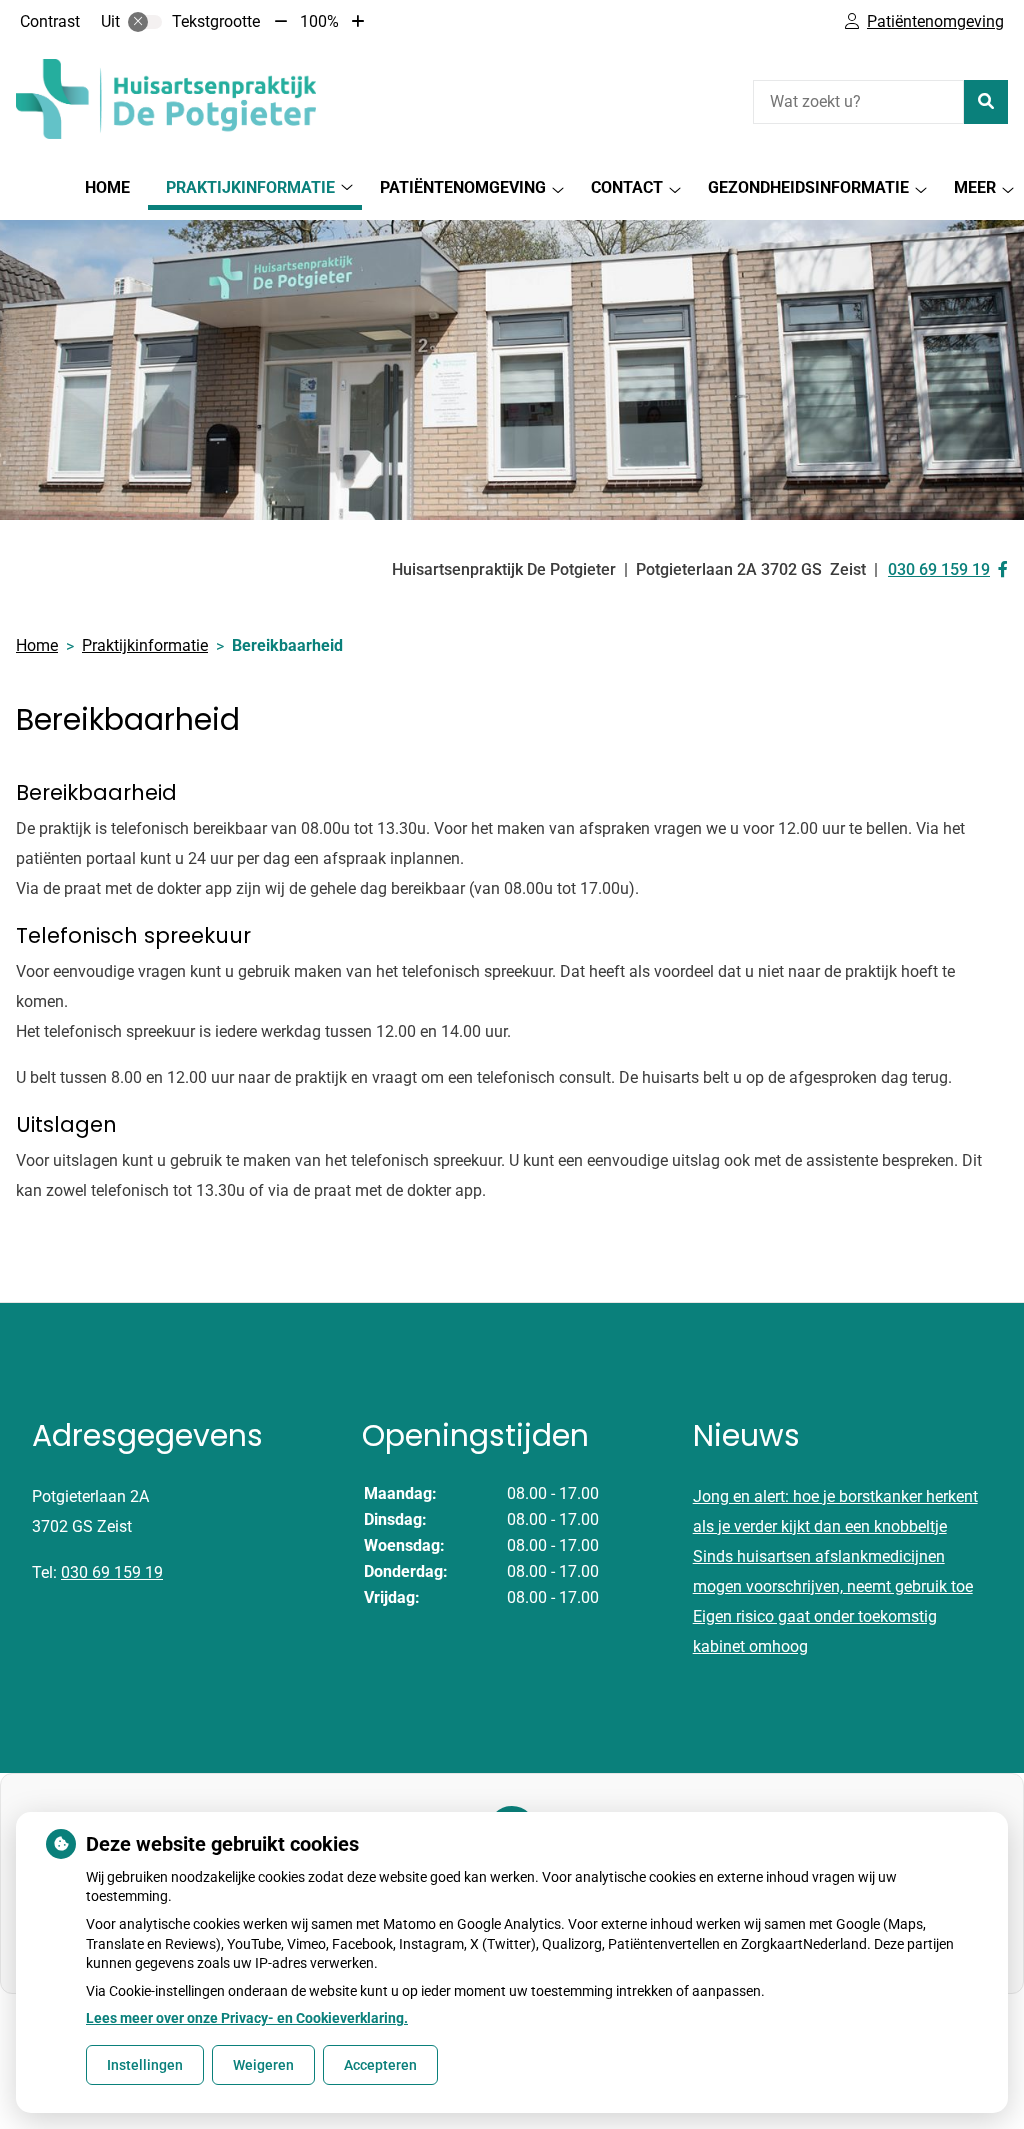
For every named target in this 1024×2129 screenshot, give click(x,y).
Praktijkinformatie (250, 187)
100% (319, 21)
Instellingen (145, 2065)
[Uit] (145, 22)
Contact (627, 187)
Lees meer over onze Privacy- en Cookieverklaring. (247, 2018)
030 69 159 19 (112, 1572)
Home (107, 187)
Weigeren (263, 2065)
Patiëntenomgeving (463, 187)
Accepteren (380, 2065)
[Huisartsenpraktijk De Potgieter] (166, 99)
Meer (975, 187)
